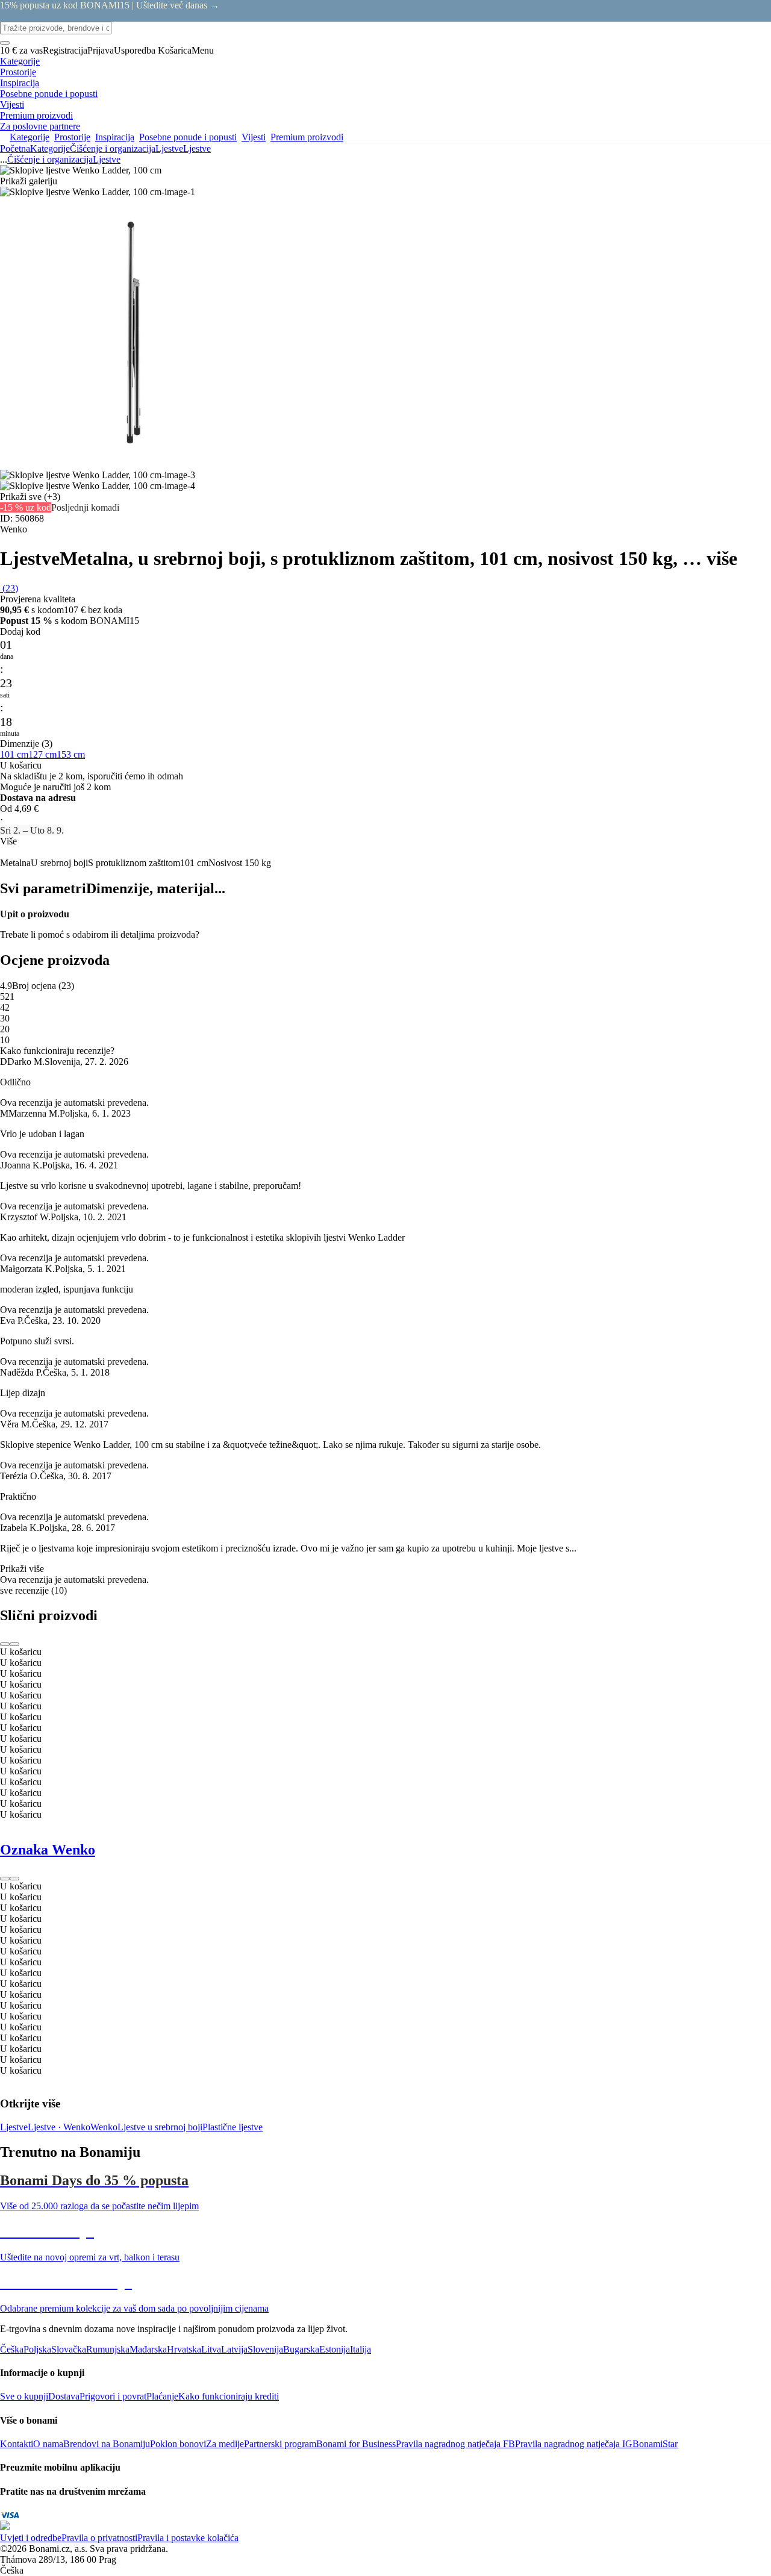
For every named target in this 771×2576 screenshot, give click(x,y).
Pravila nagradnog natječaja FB (455, 2444)
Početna (15, 148)
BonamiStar (655, 2444)
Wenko (104, 2127)
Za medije (225, 2444)
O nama (48, 2444)
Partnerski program (280, 2444)
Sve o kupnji (24, 2396)
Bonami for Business (356, 2444)
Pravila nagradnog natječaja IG (574, 2444)
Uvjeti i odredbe (31, 2538)
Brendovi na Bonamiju (107, 2444)
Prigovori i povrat (113, 2396)
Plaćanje (162, 2396)
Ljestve (197, 148)
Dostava (64, 2396)
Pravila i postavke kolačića (188, 2538)
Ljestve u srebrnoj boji (160, 2127)
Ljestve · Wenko (59, 2127)
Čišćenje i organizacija (113, 148)
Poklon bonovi (178, 2444)
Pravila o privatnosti (99, 2538)
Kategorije (50, 148)
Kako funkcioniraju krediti (229, 2396)
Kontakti (17, 2444)
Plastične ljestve (233, 2127)
